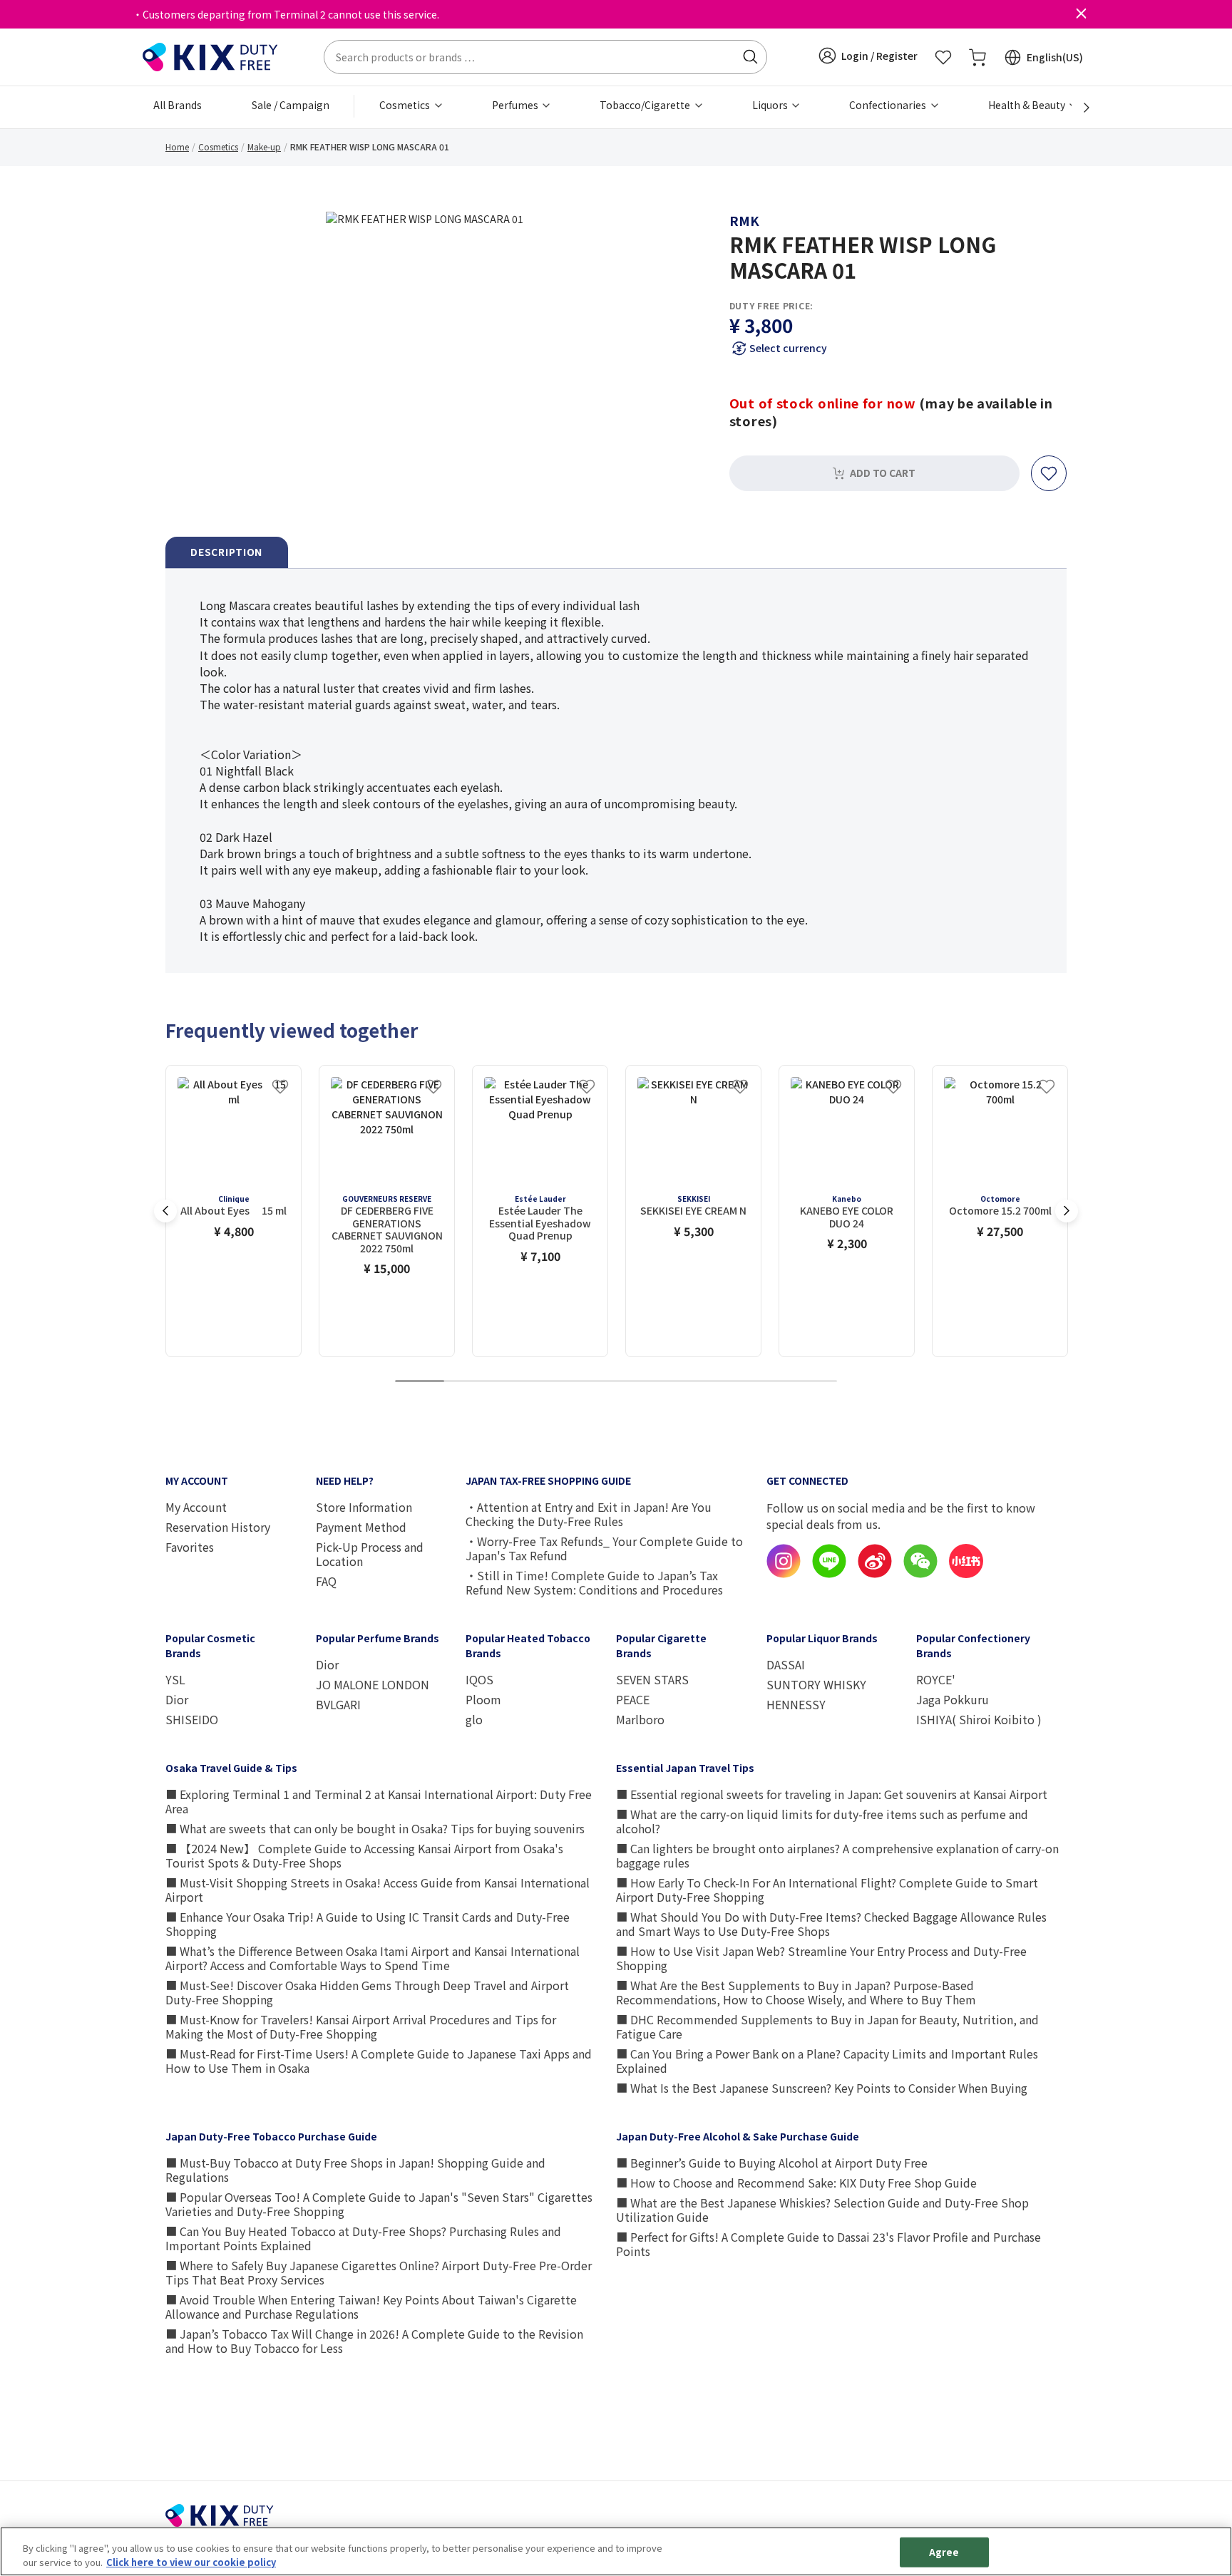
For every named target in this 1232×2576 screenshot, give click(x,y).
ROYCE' (936, 1679)
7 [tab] (714, 1382)
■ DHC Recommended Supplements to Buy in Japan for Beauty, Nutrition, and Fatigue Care (827, 2026)
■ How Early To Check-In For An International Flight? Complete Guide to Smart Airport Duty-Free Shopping (827, 1890)
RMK (744, 220)
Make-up (264, 146)
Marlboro (640, 1719)
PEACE (633, 1699)
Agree (944, 2552)
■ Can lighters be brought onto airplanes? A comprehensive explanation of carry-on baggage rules (837, 1855)
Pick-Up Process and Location (370, 1554)
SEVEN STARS (652, 1679)
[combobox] (545, 57)
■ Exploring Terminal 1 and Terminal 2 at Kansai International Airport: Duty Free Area (379, 1801)
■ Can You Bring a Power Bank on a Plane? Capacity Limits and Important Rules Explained (827, 2061)
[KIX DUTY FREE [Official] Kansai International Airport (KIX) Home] (210, 56)
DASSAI (786, 1664)
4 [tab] (567, 1382)
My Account (196, 1507)
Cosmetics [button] (406, 105)
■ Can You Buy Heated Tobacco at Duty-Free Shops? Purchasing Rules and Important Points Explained (363, 2238)
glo (474, 1719)
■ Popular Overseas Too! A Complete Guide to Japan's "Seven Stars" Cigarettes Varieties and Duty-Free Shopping (379, 2204)
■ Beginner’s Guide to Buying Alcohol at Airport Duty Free (772, 2163)
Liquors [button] (771, 105)
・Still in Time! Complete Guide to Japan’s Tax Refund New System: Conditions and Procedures (594, 1582)
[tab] (227, 553)
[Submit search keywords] (750, 57)
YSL (175, 1679)
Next (1067, 1211)
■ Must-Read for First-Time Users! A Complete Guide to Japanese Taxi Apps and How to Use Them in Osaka (379, 2061)
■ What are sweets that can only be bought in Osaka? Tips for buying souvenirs (375, 1828)
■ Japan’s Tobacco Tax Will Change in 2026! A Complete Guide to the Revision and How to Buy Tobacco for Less (374, 2341)
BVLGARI (338, 1704)
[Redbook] (966, 1574)
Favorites (190, 1547)
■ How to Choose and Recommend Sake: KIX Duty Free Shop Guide (796, 2183)
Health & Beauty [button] (1028, 105)
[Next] (1079, 108)
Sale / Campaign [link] (291, 105)
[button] (868, 56)
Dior (177, 1699)
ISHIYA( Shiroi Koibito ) (979, 1719)
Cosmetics (218, 146)
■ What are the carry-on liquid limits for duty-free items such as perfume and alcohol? (822, 1821)
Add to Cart (883, 473)
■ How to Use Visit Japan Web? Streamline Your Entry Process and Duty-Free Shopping (821, 1958)
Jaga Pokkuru (953, 1699)
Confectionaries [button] (889, 105)
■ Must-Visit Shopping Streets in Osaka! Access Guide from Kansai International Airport (378, 1890)
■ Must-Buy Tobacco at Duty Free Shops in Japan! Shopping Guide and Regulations (355, 2170)
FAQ (326, 1581)
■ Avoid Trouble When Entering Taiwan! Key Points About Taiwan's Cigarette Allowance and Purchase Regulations (371, 2307)
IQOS (479, 1679)
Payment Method (361, 1527)
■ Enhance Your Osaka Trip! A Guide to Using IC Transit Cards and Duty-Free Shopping (368, 1924)
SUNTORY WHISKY (816, 1684)
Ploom (483, 1699)
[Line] (829, 1574)
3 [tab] (518, 1382)
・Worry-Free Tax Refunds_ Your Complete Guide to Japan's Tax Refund (604, 1548)
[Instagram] (784, 1574)
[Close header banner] (1081, 14)
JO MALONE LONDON (373, 1684)
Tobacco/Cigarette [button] (646, 105)
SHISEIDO (192, 1719)
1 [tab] (419, 1382)
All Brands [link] (178, 105)
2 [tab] (468, 1382)
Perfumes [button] (516, 105)
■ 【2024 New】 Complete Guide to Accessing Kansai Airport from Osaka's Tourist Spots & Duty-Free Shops (364, 1855)
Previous (165, 1211)
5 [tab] (616, 1382)
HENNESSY (796, 1704)
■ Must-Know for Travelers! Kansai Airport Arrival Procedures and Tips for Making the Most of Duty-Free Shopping (361, 2026)
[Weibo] (875, 1574)
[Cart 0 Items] (977, 57)
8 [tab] (764, 1382)
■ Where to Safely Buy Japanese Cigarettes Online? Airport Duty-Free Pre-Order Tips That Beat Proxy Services (379, 2272)
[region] (616, 2551)
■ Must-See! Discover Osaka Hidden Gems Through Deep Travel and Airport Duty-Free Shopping (367, 1992)
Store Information (364, 1507)
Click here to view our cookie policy (191, 2561)
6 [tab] (665, 1382)
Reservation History (218, 1527)
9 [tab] (813, 1382)
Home (177, 146)
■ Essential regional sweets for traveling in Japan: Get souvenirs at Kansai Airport (832, 1794)
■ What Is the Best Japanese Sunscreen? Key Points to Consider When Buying (822, 2088)
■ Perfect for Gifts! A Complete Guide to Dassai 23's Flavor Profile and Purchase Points (828, 2244)
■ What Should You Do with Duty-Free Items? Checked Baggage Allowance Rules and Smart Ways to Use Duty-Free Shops (831, 1924)
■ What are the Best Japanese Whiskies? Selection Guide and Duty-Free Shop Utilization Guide (822, 2210)
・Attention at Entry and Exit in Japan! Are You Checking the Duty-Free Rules (589, 1514)
